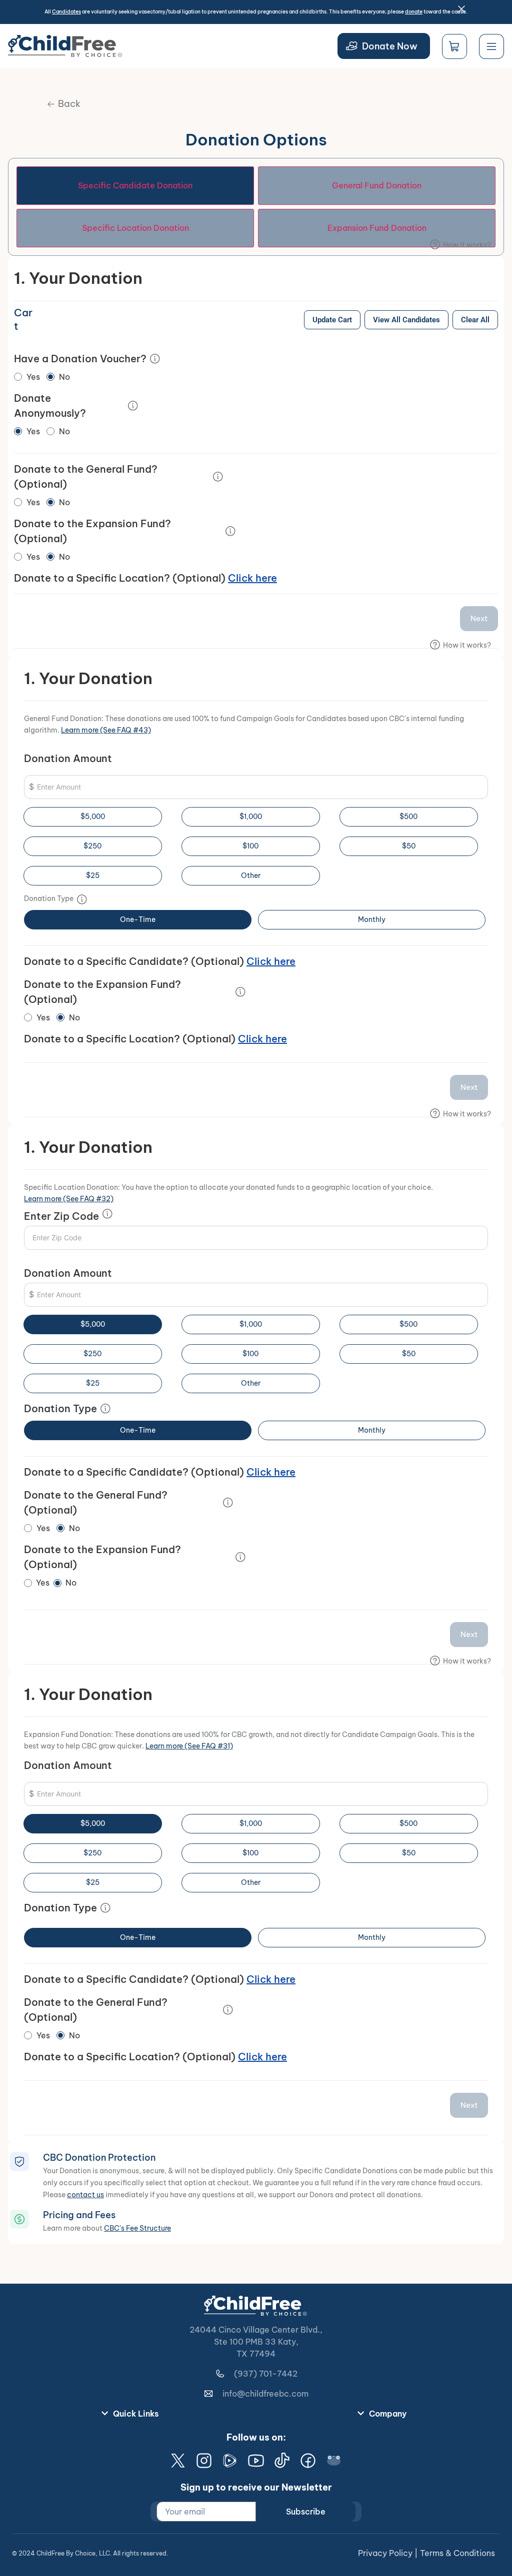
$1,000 (251, 817)
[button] (64, 104)
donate (414, 12)
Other (251, 875)
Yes (33, 377)
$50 (409, 846)
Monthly (372, 919)
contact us (85, 2195)
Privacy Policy (385, 2553)
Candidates (66, 12)
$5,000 (93, 817)
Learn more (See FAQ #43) (106, 730)
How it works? (467, 245)
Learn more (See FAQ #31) (189, 1746)
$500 (408, 817)
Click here (252, 578)
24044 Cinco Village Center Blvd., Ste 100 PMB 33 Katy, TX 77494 (256, 2342)
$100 (250, 846)
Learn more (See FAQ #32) (69, 1199)
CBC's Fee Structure (137, 2228)
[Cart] (454, 46)
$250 (92, 846)
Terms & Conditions (457, 2553)
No (64, 377)
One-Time (138, 919)
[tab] (135, 186)
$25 (93, 875)
